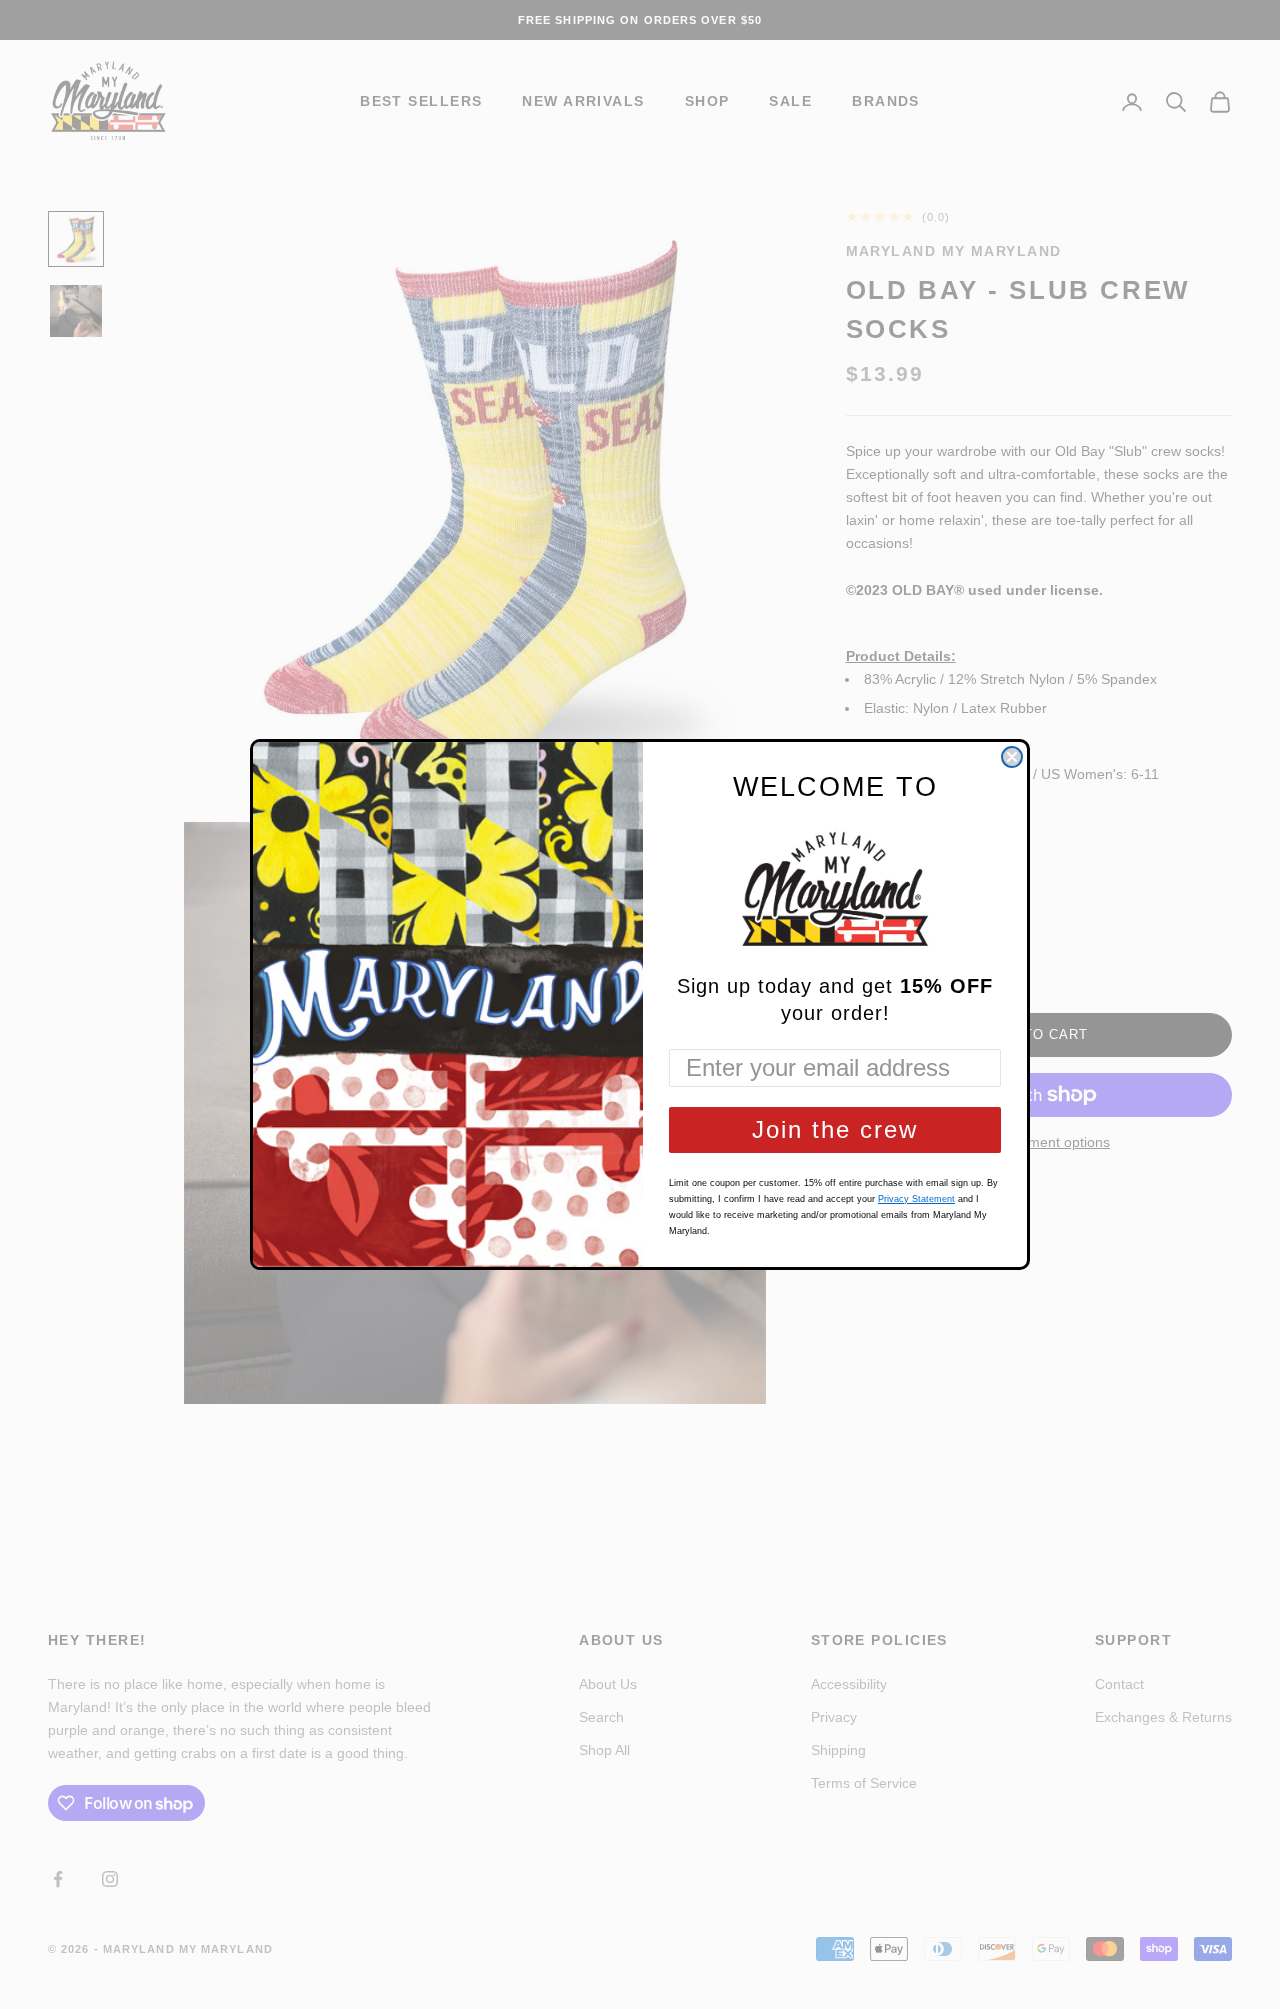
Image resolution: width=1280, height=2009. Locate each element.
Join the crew (835, 1129)
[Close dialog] (1012, 757)
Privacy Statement (916, 1199)
